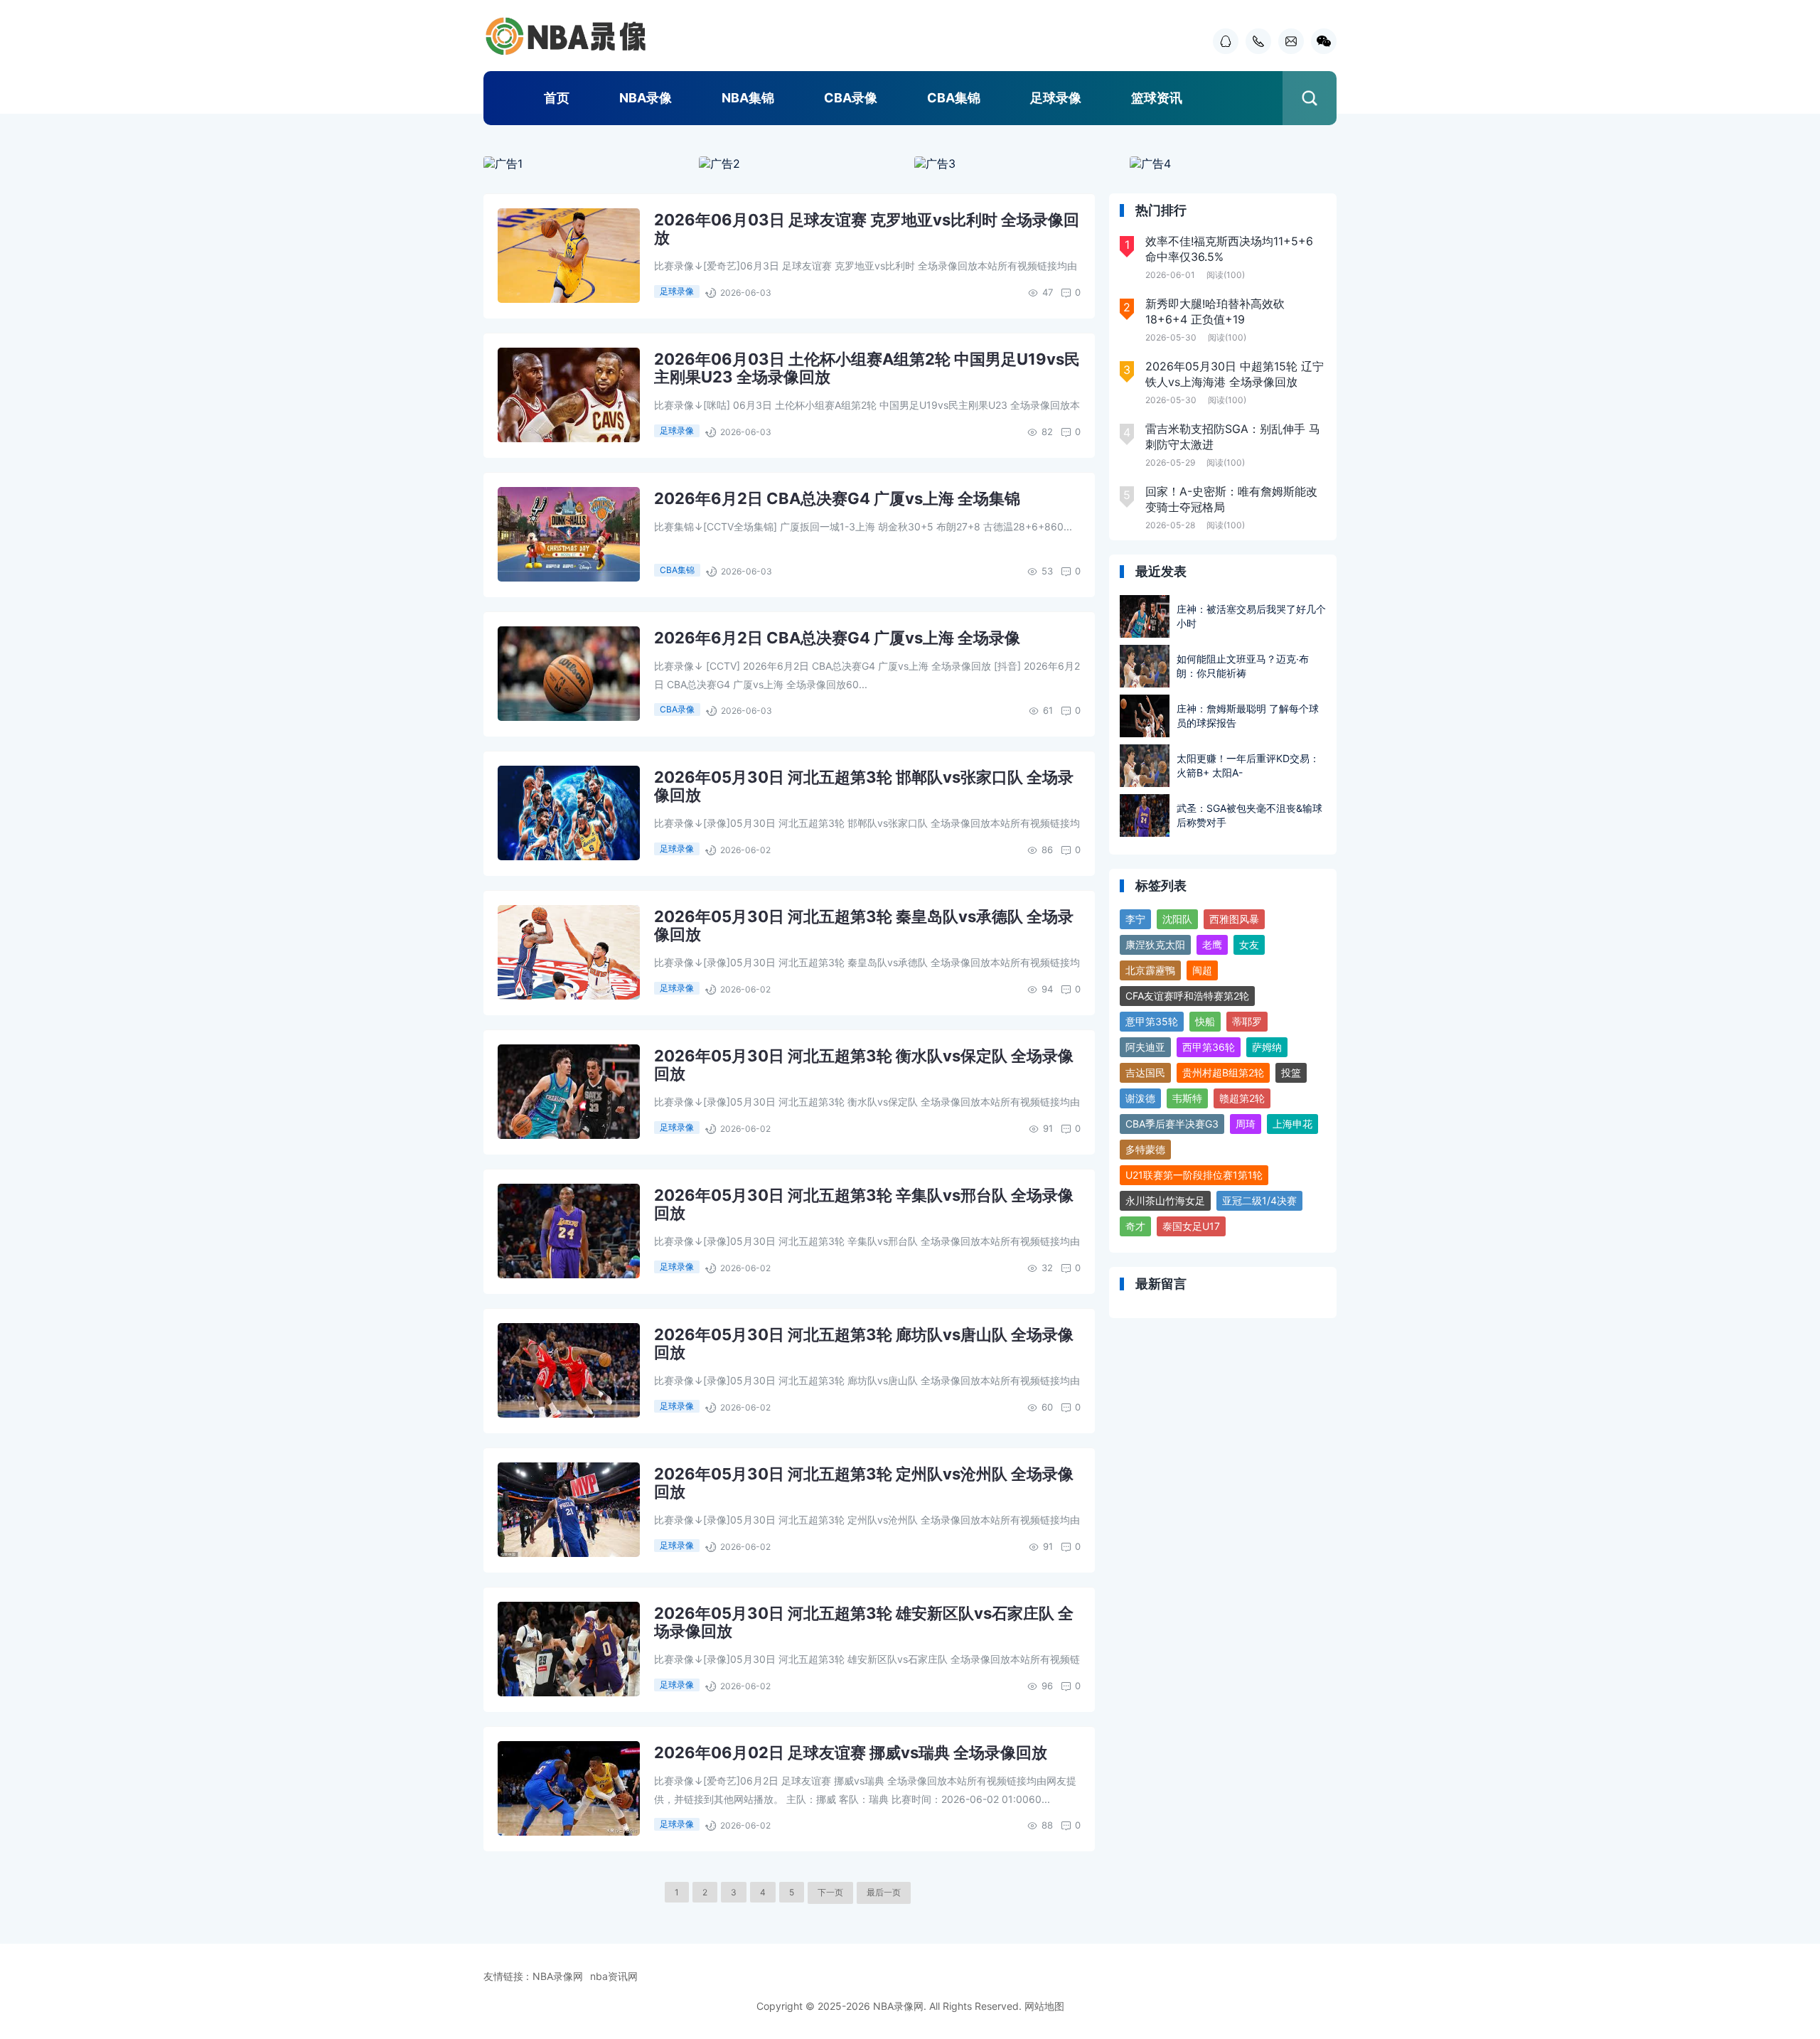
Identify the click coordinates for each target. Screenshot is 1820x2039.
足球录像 (1056, 98)
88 (1047, 1825)
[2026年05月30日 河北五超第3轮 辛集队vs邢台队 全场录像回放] (569, 1231)
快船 (1205, 1021)
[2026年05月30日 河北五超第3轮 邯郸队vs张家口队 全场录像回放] (569, 813)
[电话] (1255, 41)
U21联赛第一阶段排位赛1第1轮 (1194, 1175)
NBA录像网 (558, 1976)
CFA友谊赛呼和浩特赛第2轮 (1187, 996)
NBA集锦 (748, 98)
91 (1048, 1128)
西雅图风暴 (1234, 919)
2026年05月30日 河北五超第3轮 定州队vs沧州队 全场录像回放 (864, 1483)
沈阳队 (1177, 919)
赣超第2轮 (1242, 1098)
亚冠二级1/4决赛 (1259, 1200)
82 (1047, 432)
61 (1048, 710)
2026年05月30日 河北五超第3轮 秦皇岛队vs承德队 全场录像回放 (864, 925)
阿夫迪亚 (1145, 1047)
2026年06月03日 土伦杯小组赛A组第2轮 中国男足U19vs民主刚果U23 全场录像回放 (867, 368)
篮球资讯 (1157, 98)
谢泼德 (1140, 1098)
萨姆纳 (1267, 1047)
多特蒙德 (1145, 1149)
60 (1047, 1407)
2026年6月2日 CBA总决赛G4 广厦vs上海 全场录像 (837, 638)
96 (1047, 1686)
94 (1047, 989)
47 (1048, 292)
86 (1047, 850)
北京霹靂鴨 (1150, 970)
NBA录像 (646, 98)
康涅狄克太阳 (1155, 944)
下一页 (830, 1892)
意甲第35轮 (1152, 1021)
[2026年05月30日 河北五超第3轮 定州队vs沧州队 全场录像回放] (569, 1510)
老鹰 (1212, 944)
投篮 (1291, 1072)
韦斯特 (1187, 1098)
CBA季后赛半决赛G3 (1172, 1124)
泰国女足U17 (1191, 1226)
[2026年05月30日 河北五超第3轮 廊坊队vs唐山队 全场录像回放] (569, 1370)
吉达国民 (1145, 1072)
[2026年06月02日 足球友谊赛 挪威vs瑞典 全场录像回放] (569, 1788)
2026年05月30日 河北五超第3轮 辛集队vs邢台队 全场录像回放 (864, 1204)
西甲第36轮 (1209, 1047)
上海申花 (1292, 1124)
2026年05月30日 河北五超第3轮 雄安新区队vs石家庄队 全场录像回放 (864, 1622)
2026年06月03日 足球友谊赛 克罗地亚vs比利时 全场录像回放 (867, 229)
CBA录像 (851, 98)
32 (1047, 1268)
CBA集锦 (954, 98)
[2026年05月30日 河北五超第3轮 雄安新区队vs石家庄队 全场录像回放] (569, 1649)
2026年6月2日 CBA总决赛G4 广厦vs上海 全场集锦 (837, 498)
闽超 (1202, 970)
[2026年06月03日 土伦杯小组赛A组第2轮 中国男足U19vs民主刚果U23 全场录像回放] (569, 395)
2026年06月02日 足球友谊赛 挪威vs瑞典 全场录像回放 (851, 1752)
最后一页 (884, 1892)
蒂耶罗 (1247, 1021)
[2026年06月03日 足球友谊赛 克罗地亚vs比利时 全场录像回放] (569, 256)
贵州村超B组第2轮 (1223, 1072)
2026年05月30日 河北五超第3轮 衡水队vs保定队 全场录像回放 (864, 1065)
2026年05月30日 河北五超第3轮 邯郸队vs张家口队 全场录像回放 (864, 786)
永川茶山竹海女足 (1165, 1200)
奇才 (1135, 1226)
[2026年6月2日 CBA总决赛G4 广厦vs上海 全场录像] (569, 674)
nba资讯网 (614, 1976)
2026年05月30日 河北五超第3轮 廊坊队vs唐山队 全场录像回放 (864, 1343)
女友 (1249, 944)
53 (1047, 571)
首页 (557, 98)
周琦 (1246, 1124)
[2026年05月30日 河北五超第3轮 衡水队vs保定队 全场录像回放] (569, 1092)
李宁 (1135, 919)
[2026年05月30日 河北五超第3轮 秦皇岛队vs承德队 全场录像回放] (569, 952)
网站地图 (1044, 2006)
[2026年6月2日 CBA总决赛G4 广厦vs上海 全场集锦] (569, 534)
